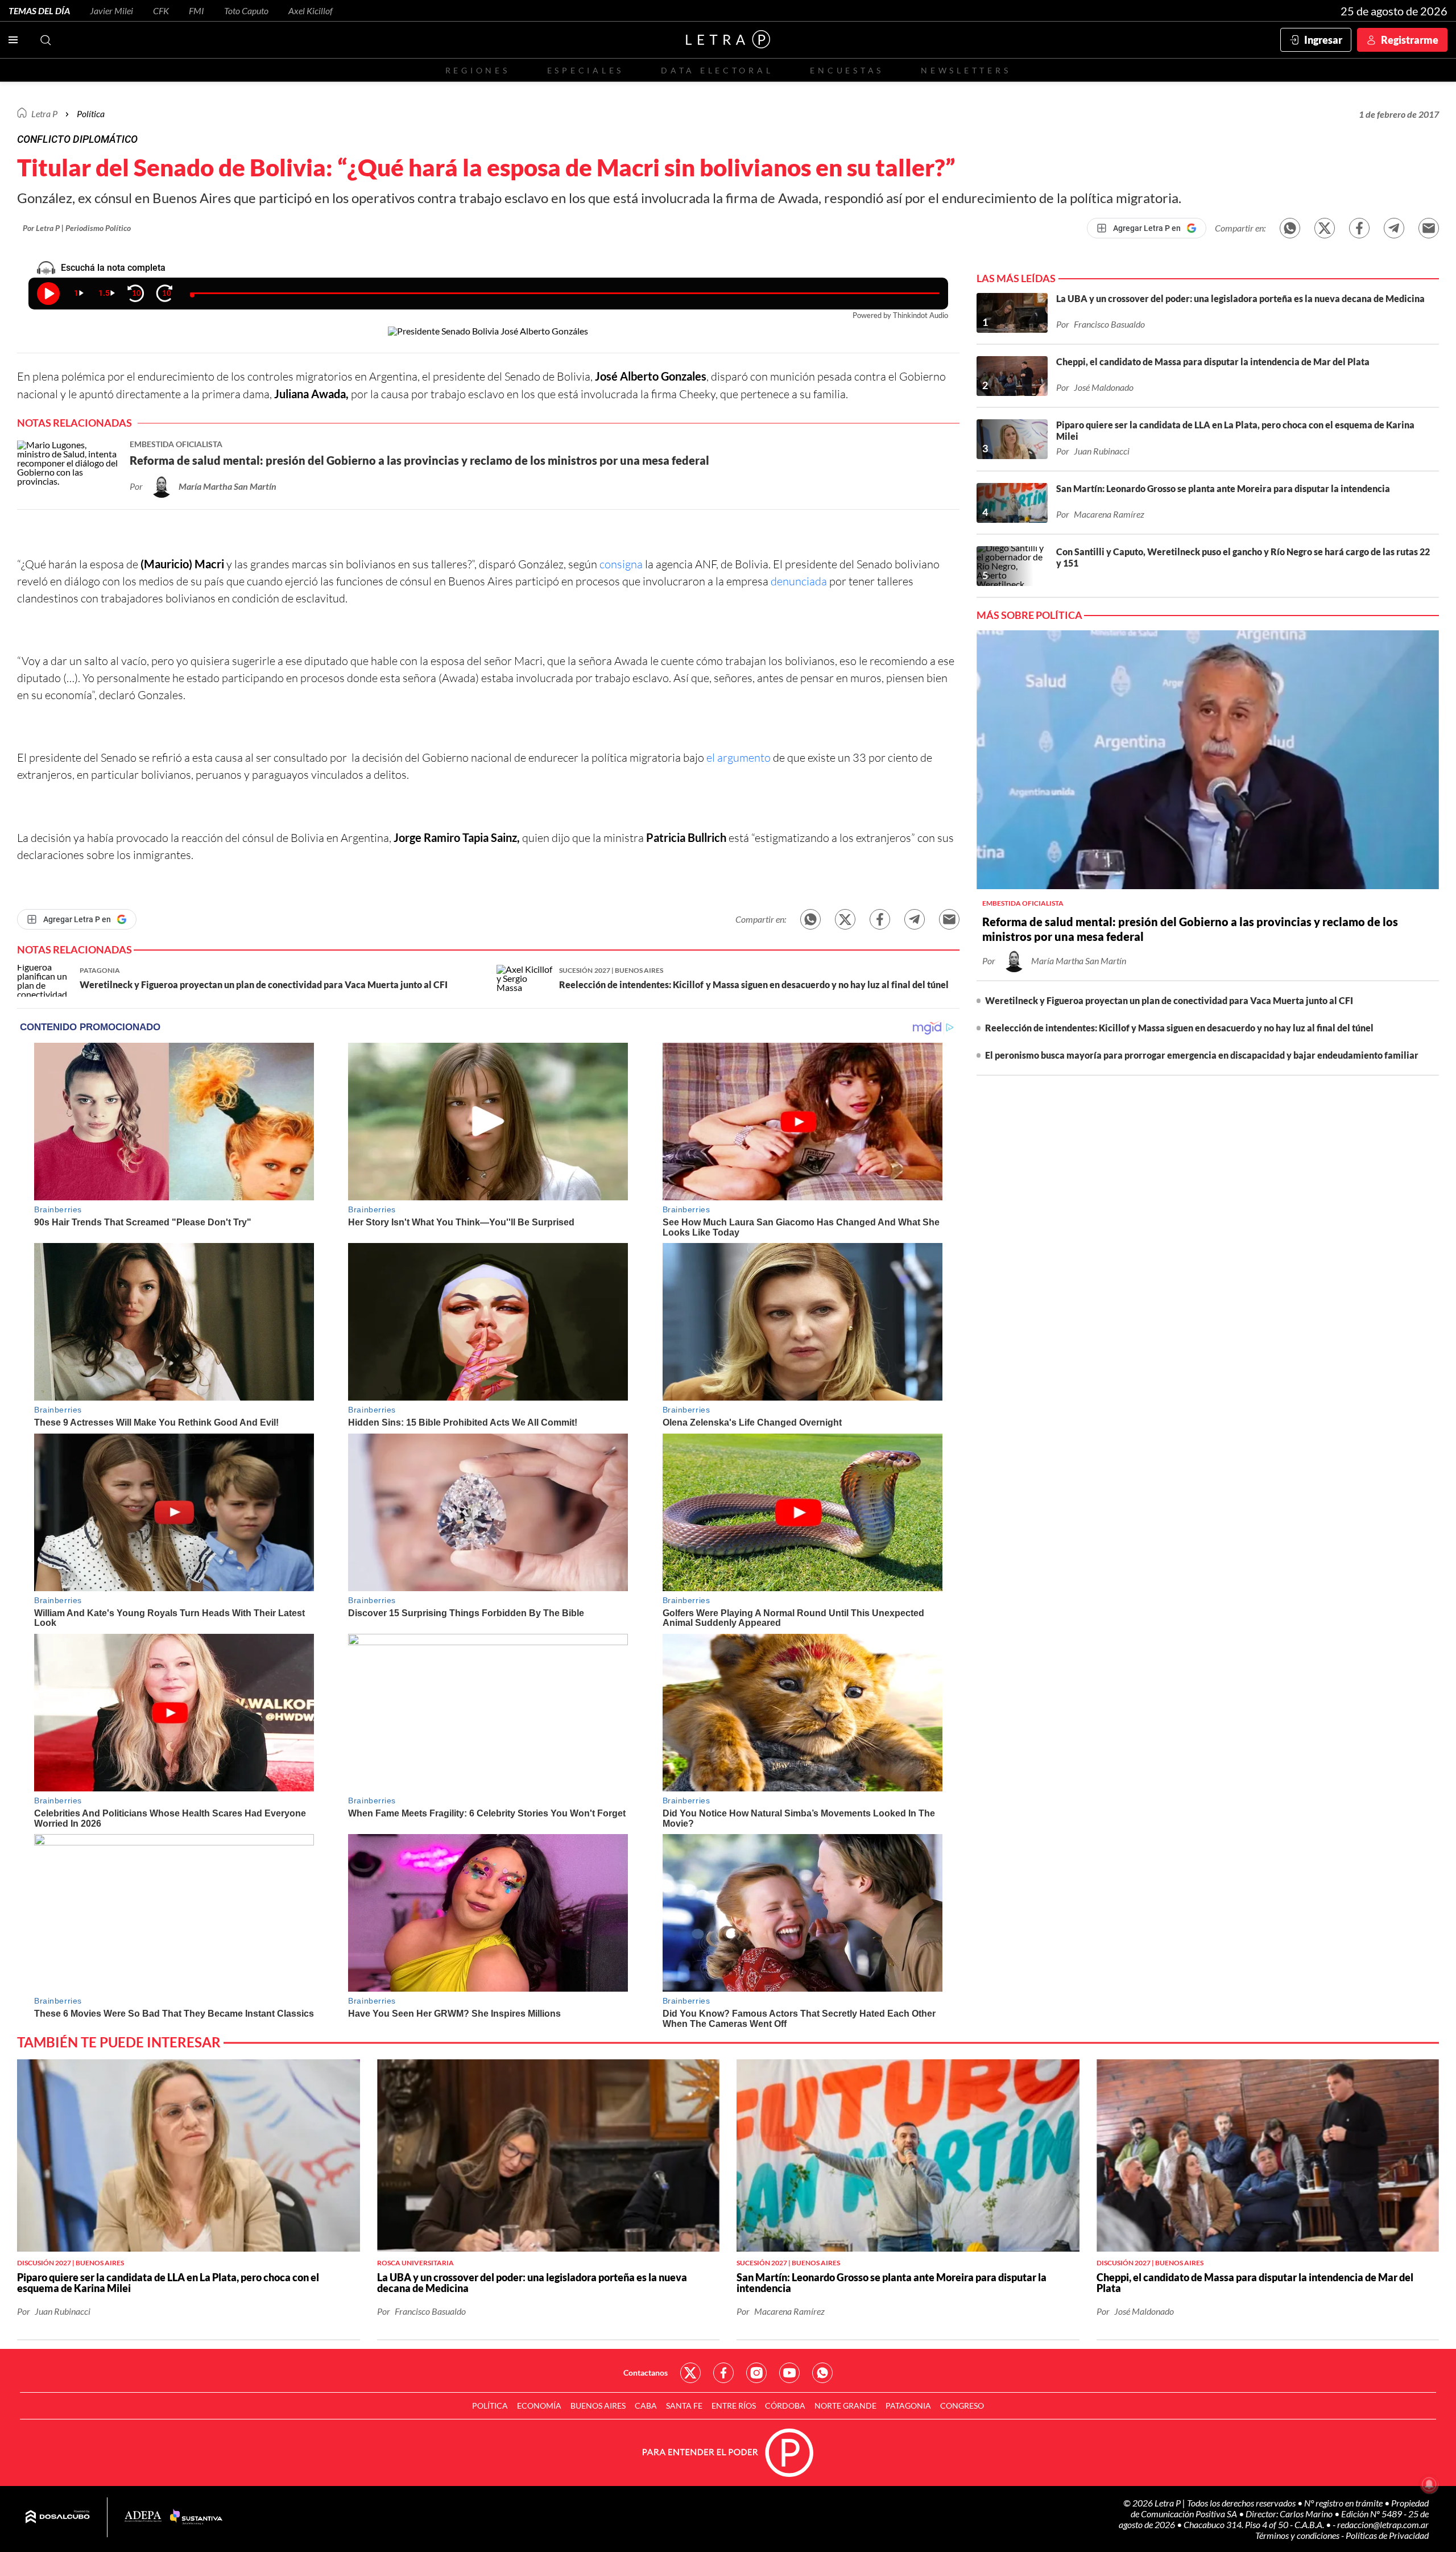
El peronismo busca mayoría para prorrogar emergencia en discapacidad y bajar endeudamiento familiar (1202, 1055)
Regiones (478, 70)
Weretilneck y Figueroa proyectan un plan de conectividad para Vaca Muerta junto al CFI (1169, 1000)
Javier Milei (111, 11)
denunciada (799, 581)
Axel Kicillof (311, 11)
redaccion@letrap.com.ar (1383, 2524)
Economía (539, 2406)
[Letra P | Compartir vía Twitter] (1325, 228)
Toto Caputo (246, 11)
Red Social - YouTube (789, 2373)
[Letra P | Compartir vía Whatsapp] (1290, 228)
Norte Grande (845, 2406)
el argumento (739, 757)
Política (91, 113)
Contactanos (646, 2373)
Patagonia (908, 2406)
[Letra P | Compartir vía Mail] (1429, 228)
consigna (621, 564)
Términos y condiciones (1298, 2535)
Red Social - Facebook (723, 2373)
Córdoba (785, 2406)
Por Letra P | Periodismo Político (77, 228)
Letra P (44, 113)
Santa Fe (684, 2406)
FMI (197, 11)
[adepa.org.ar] (143, 2517)
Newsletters (966, 70)
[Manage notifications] (1429, 2484)
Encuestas (847, 70)
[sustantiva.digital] (196, 2517)
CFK (161, 11)
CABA (646, 2406)
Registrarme (1410, 40)
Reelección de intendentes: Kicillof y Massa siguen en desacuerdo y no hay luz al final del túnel (1179, 1028)
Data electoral (717, 70)
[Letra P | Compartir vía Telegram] (1394, 228)
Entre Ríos (734, 2406)
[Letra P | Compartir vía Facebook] (1359, 228)
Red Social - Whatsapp (822, 2373)
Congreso (962, 2406)
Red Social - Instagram (756, 2373)
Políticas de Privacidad (1387, 2535)
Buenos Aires (598, 2406)
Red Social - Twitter (690, 2373)
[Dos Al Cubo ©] (58, 2517)
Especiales (586, 70)
